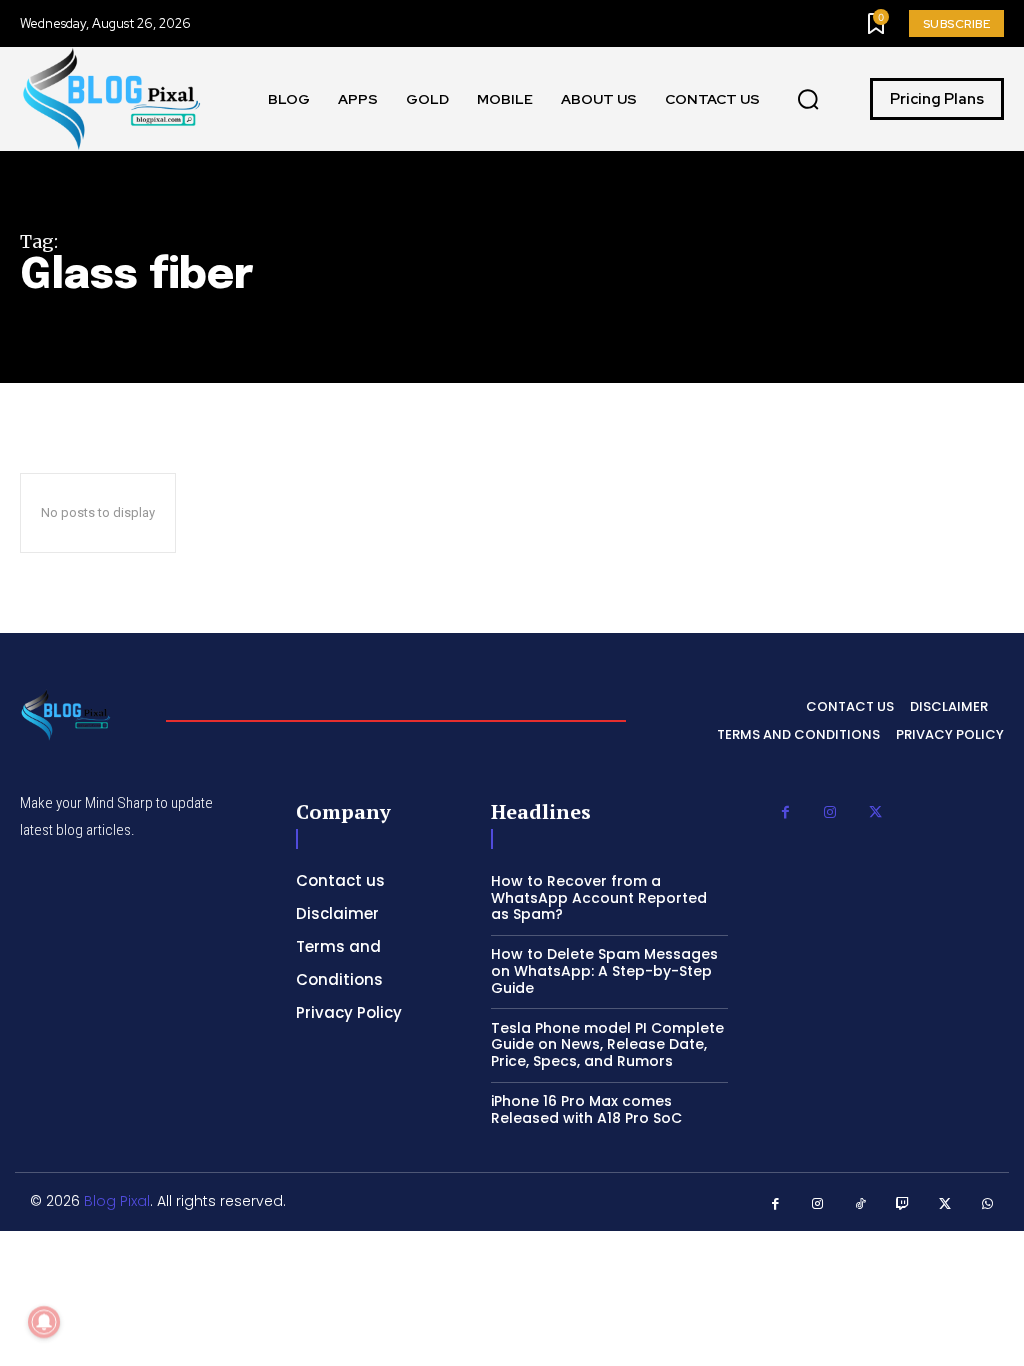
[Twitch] (903, 1204)
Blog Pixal (117, 1201)
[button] (808, 99)
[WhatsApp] (988, 1204)
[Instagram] (830, 812)
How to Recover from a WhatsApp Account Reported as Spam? (599, 898)
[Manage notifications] (44, 1322)
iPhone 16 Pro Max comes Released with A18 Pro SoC (586, 1109)
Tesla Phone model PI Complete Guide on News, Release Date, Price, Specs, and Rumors (607, 1045)
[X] (875, 812)
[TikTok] (860, 1204)
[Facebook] (785, 812)
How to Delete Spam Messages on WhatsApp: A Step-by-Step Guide (604, 971)
